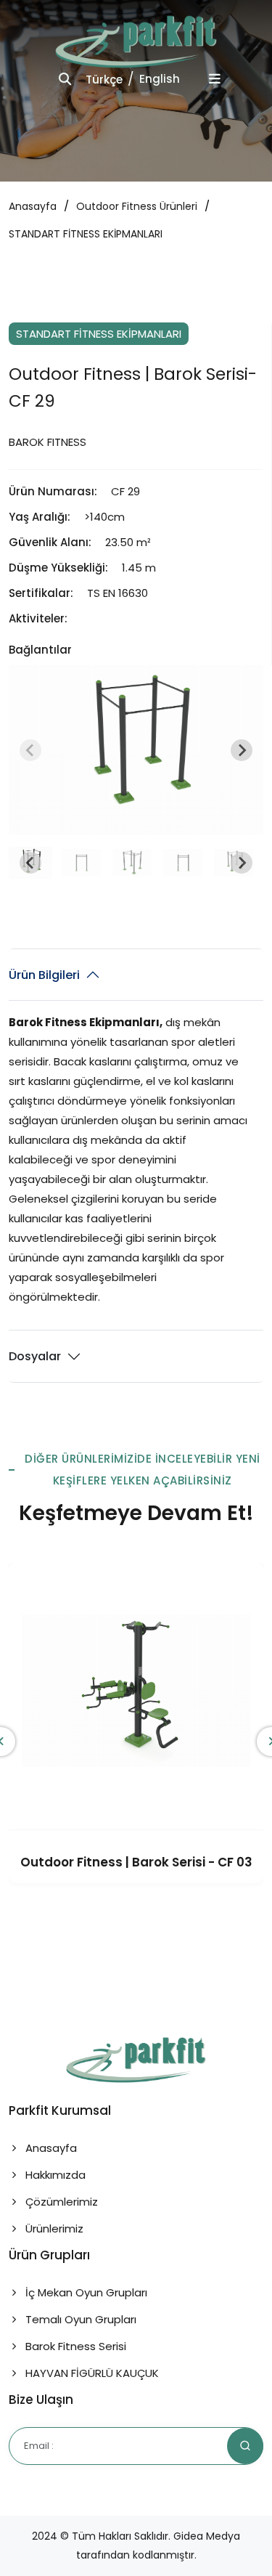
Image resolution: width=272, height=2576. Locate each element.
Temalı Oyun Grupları (79, 2319)
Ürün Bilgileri (44, 975)
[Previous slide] (30, 750)
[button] (81, 863)
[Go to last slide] (30, 863)
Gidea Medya (207, 2536)
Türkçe (104, 80)
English (160, 79)
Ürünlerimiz (53, 2228)
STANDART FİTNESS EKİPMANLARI (86, 234)
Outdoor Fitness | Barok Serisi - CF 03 (136, 1862)
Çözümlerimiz (60, 2202)
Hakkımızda (54, 2175)
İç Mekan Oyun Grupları (85, 2292)
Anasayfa (33, 206)
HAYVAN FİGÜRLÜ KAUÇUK (91, 2373)
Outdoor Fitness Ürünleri (137, 206)
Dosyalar (35, 1356)
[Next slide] (242, 750)
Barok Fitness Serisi (74, 2346)
